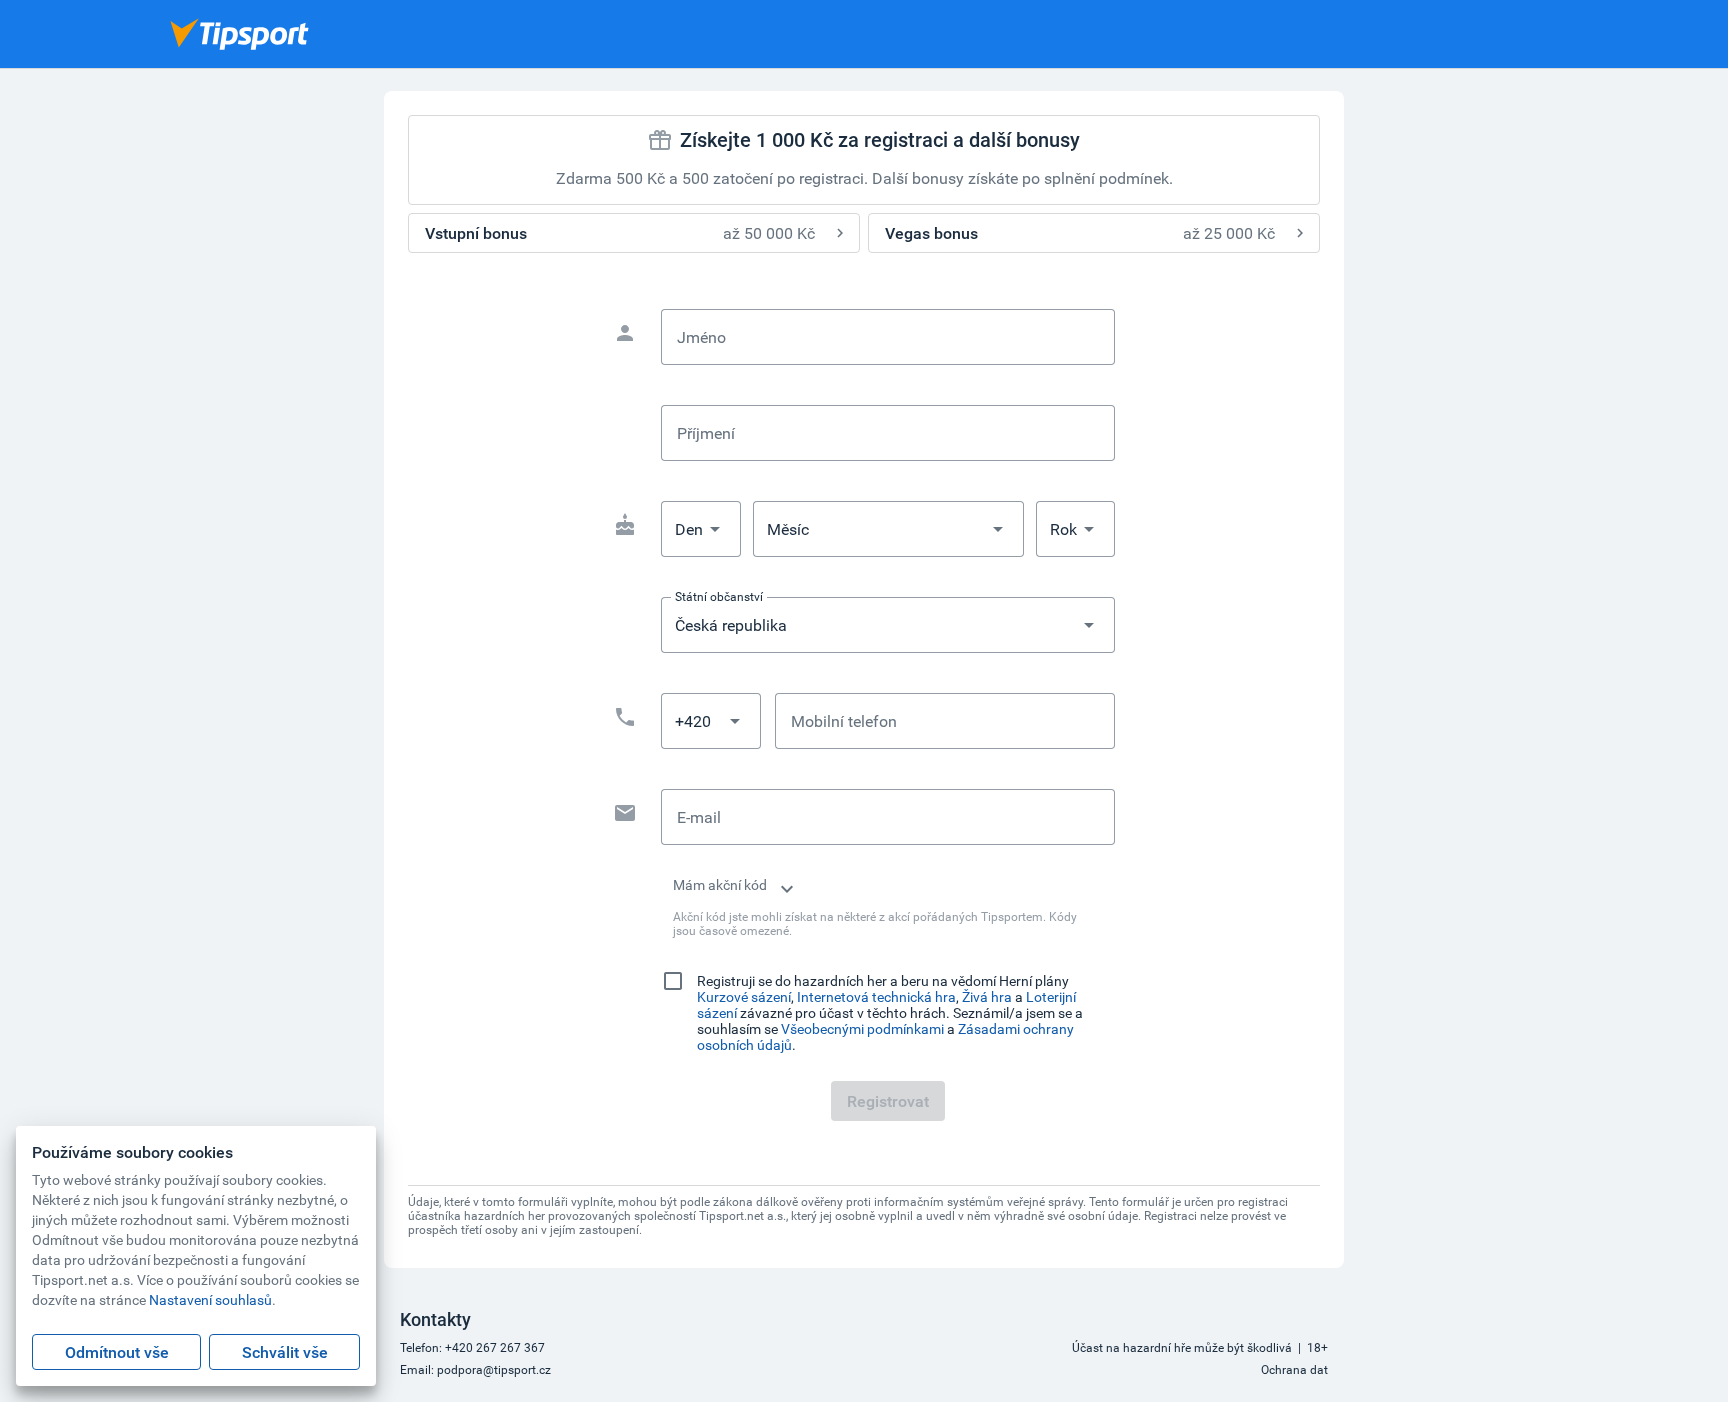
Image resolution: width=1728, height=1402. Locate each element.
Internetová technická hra (876, 996)
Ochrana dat (1294, 1369)
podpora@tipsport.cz (494, 1369)
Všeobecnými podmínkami (862, 1028)
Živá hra (987, 996)
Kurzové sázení (744, 996)
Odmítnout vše (117, 1352)
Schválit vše (285, 1352)
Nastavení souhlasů (210, 1299)
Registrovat (888, 1101)
